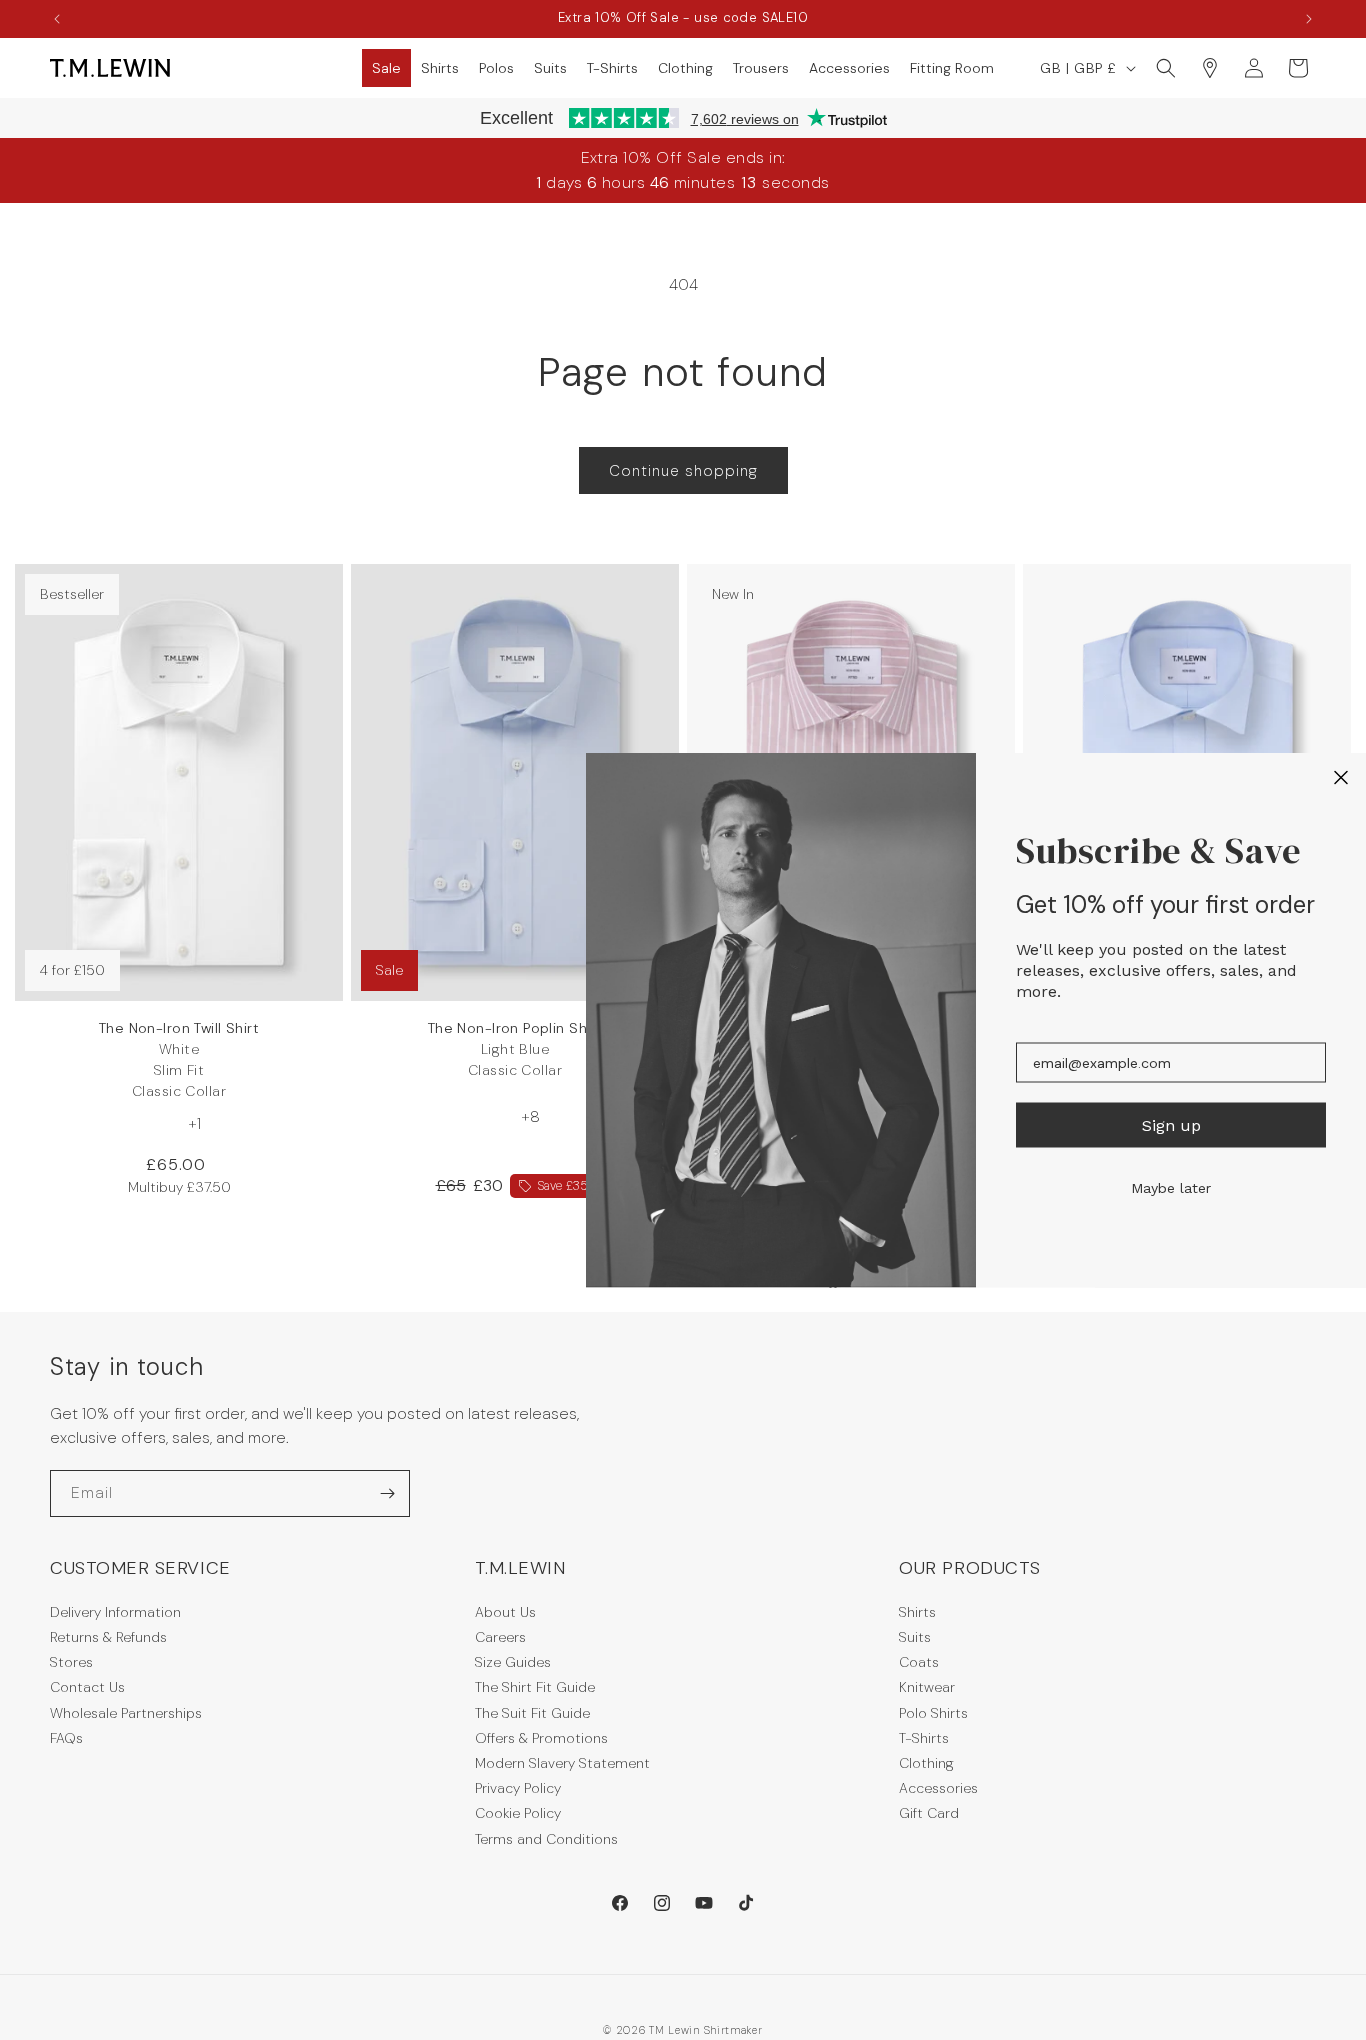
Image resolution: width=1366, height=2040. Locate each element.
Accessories (938, 1788)
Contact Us (87, 1687)
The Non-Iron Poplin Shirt (515, 1049)
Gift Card (929, 1813)
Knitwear (927, 1687)
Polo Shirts (933, 1713)
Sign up (1171, 1124)
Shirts (917, 1612)
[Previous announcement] (57, 19)
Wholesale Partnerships (126, 1713)
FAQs (66, 1738)
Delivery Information (115, 1612)
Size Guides (513, 1662)
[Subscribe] (387, 1493)
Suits (915, 1637)
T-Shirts (924, 1738)
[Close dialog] (1341, 778)
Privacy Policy (518, 1788)
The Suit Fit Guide (532, 1713)
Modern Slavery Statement (562, 1763)
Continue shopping (683, 471)
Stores (71, 1662)
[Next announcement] (1309, 19)
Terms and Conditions (546, 1839)
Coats (919, 1662)
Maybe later (1171, 1188)
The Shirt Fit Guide (535, 1687)
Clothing (926, 1763)
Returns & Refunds (108, 1637)
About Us (505, 1612)
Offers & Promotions (541, 1738)
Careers (500, 1637)
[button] (386, 68)
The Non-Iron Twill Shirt (179, 1059)
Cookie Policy (518, 1813)
